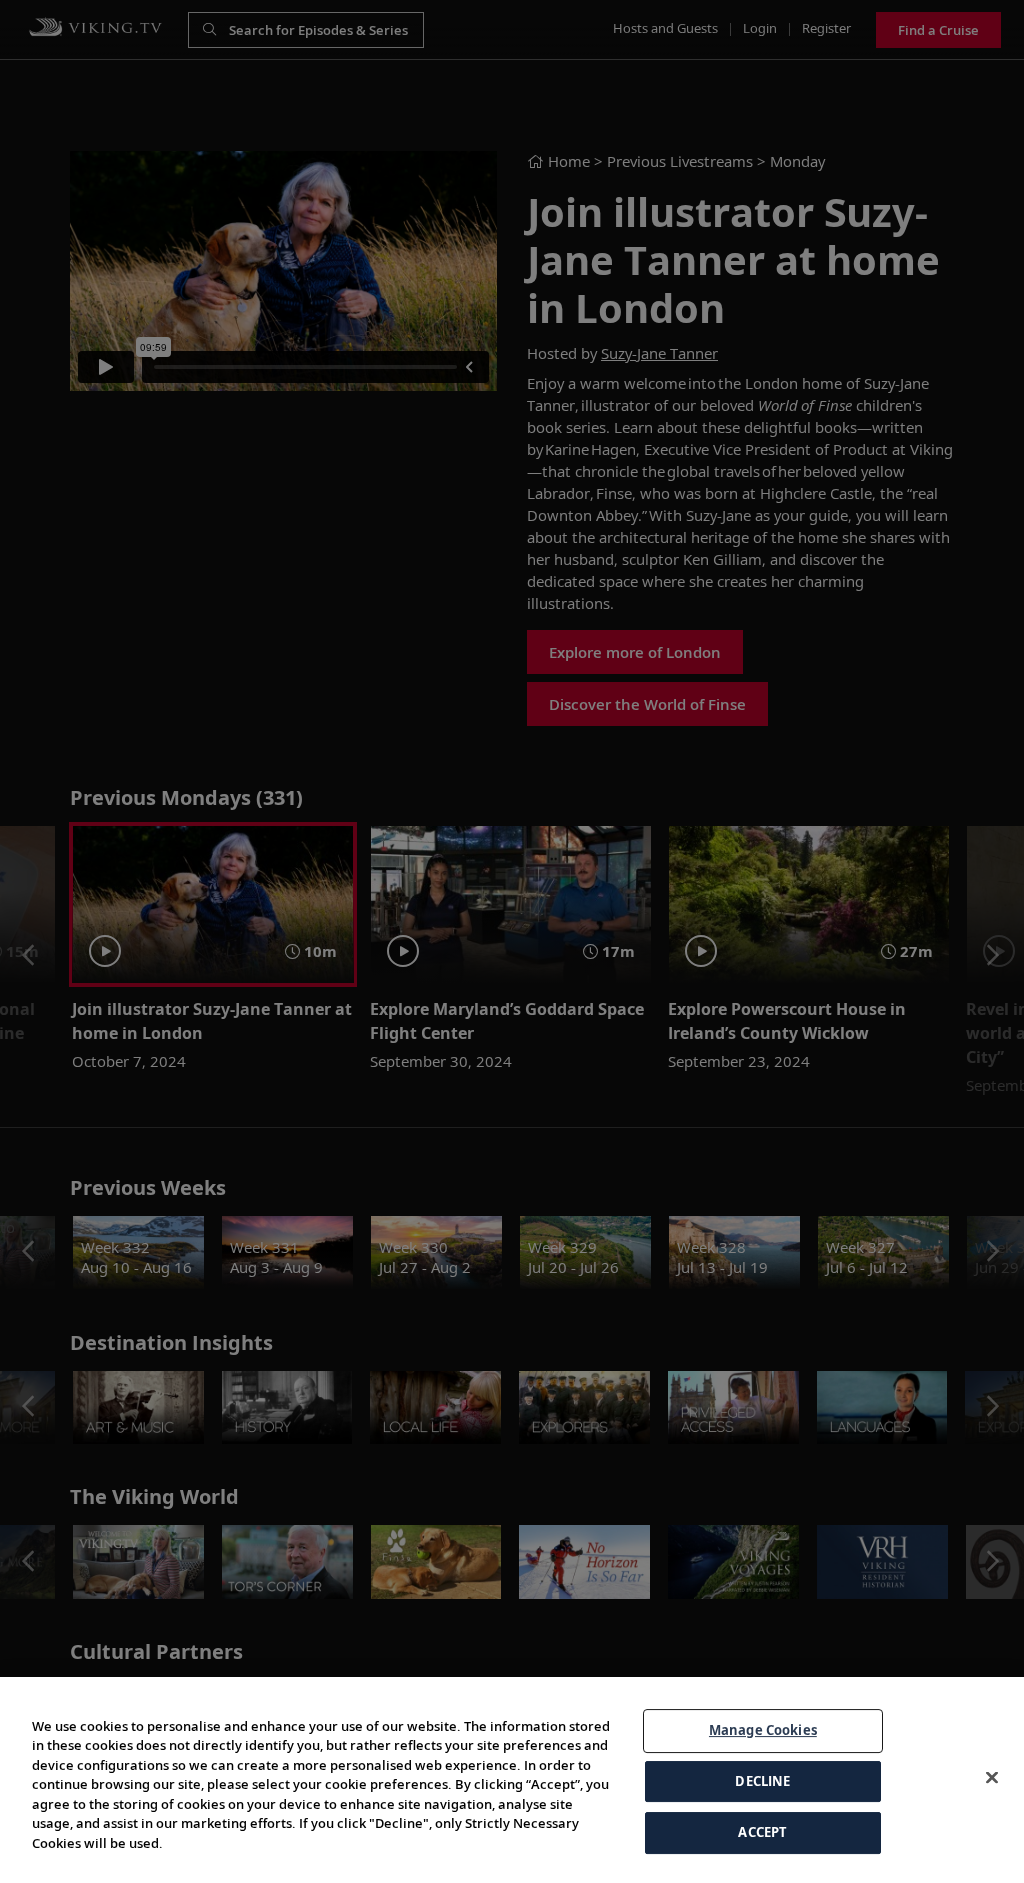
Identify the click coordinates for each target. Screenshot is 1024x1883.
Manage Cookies (763, 1730)
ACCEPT (762, 1832)
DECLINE (762, 1781)
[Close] (992, 1778)
